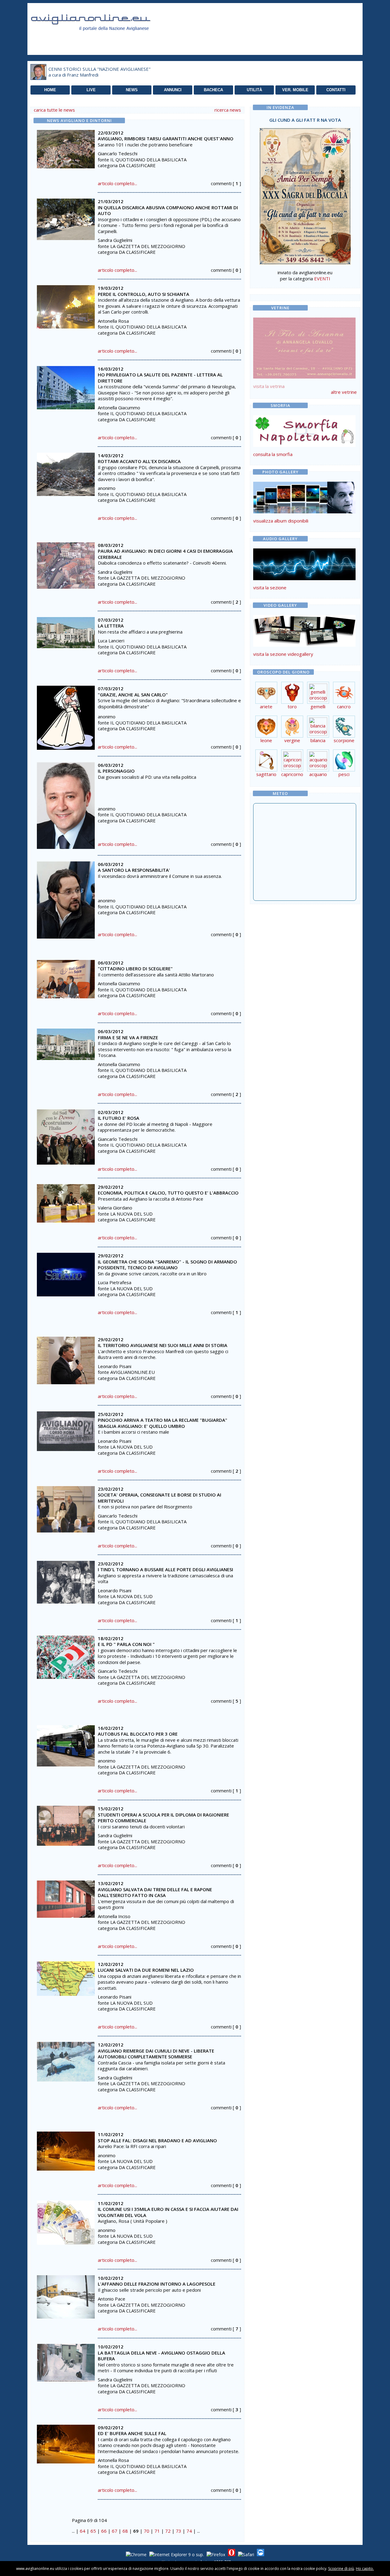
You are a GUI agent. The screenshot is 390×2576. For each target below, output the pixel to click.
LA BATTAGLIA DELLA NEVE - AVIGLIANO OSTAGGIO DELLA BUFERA (161, 2356)
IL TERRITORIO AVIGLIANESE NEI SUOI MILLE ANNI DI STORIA (163, 1345)
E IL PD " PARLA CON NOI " (126, 1644)
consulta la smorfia (273, 454)
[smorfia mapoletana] (304, 445)
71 (157, 2531)
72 (168, 2531)
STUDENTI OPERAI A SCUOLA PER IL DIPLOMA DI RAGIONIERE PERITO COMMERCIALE (163, 1818)
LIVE (91, 90)
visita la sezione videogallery (283, 654)
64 (83, 2531)
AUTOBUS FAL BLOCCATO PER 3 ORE (138, 1734)
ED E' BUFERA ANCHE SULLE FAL (132, 2433)
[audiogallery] (304, 578)
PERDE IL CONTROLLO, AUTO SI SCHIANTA (144, 294)
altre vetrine (344, 392)
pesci (344, 774)
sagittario (266, 774)
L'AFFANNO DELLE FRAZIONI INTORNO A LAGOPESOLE (157, 2284)
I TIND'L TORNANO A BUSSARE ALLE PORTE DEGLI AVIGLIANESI (165, 1569)
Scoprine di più (341, 2569)
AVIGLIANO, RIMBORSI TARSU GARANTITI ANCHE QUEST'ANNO (166, 138)
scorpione (344, 740)
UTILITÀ (254, 90)
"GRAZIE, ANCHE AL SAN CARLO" (133, 695)
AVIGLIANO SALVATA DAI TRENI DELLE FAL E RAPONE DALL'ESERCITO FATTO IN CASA (155, 1892)
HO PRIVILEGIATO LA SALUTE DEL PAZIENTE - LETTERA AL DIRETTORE (160, 378)
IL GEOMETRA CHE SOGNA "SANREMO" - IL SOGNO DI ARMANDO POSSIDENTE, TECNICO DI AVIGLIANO (167, 1265)
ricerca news (228, 110)
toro (292, 706)
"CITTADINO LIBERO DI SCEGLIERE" (135, 968)
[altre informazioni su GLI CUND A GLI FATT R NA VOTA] (305, 195)
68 (125, 2531)
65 (93, 2531)
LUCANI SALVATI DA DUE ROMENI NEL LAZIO (146, 1970)
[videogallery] (304, 645)
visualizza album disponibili (281, 521)
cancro (344, 706)
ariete (266, 706)
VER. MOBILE (295, 90)
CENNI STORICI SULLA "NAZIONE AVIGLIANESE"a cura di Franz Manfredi (99, 72)
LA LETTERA (111, 626)
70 (147, 2531)
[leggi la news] (66, 147)
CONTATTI (336, 90)
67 (115, 2531)
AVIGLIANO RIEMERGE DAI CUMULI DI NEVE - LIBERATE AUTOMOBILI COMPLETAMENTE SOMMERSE (156, 2054)
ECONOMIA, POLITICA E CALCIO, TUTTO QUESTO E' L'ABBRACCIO (168, 1193)
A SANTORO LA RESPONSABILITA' (134, 870)
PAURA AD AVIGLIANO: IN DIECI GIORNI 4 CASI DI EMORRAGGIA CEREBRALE (165, 554)
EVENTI (322, 278)
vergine (292, 740)
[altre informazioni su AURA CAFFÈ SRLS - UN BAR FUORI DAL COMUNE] (304, 347)
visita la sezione (270, 587)
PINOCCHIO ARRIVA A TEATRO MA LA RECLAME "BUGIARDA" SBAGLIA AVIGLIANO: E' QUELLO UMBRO (163, 1423)
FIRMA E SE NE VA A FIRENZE (128, 1037)
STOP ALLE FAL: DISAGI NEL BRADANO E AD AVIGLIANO (157, 2140)
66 (104, 2531)
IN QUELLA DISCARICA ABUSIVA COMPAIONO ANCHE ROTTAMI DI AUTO (168, 210)
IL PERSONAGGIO (116, 771)
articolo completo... (117, 183)
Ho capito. (365, 2569)
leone (266, 740)
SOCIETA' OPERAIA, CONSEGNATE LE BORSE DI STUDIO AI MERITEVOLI (160, 1498)
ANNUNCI (173, 90)
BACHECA (213, 90)
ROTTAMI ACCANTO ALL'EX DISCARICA (139, 461)
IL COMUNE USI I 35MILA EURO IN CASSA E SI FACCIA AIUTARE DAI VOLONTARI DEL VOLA (168, 2212)
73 (179, 2531)
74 (189, 2531)
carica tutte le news (54, 110)
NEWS (132, 90)
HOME (50, 90)
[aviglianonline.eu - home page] (99, 38)
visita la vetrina (269, 386)
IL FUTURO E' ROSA (119, 1118)
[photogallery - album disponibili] (304, 512)
